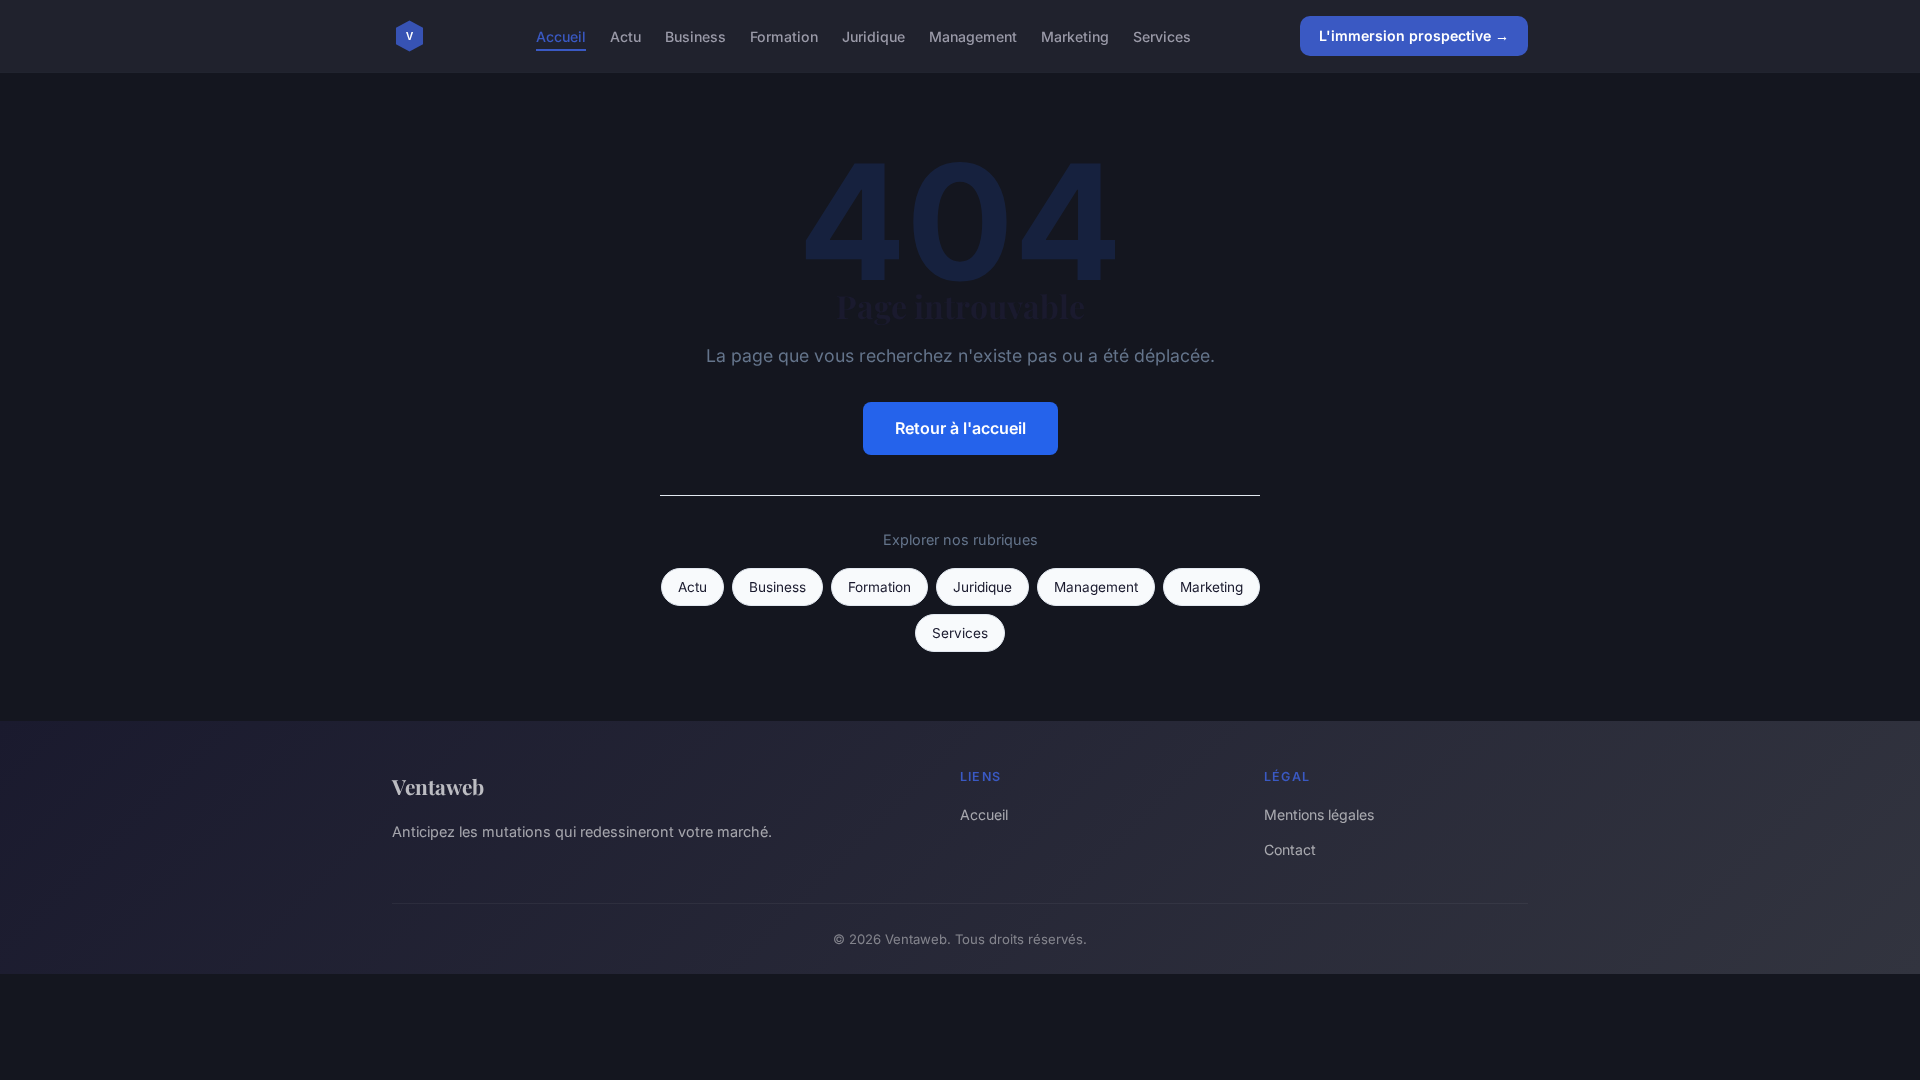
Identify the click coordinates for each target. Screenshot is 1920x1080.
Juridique (873, 35)
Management (973, 35)
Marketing (1075, 35)
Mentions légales (1319, 814)
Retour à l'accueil (960, 428)
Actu (625, 35)
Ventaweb (438, 786)
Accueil (561, 35)
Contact (1290, 849)
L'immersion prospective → (1414, 35)
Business (695, 35)
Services (1162, 35)
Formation (784, 35)
